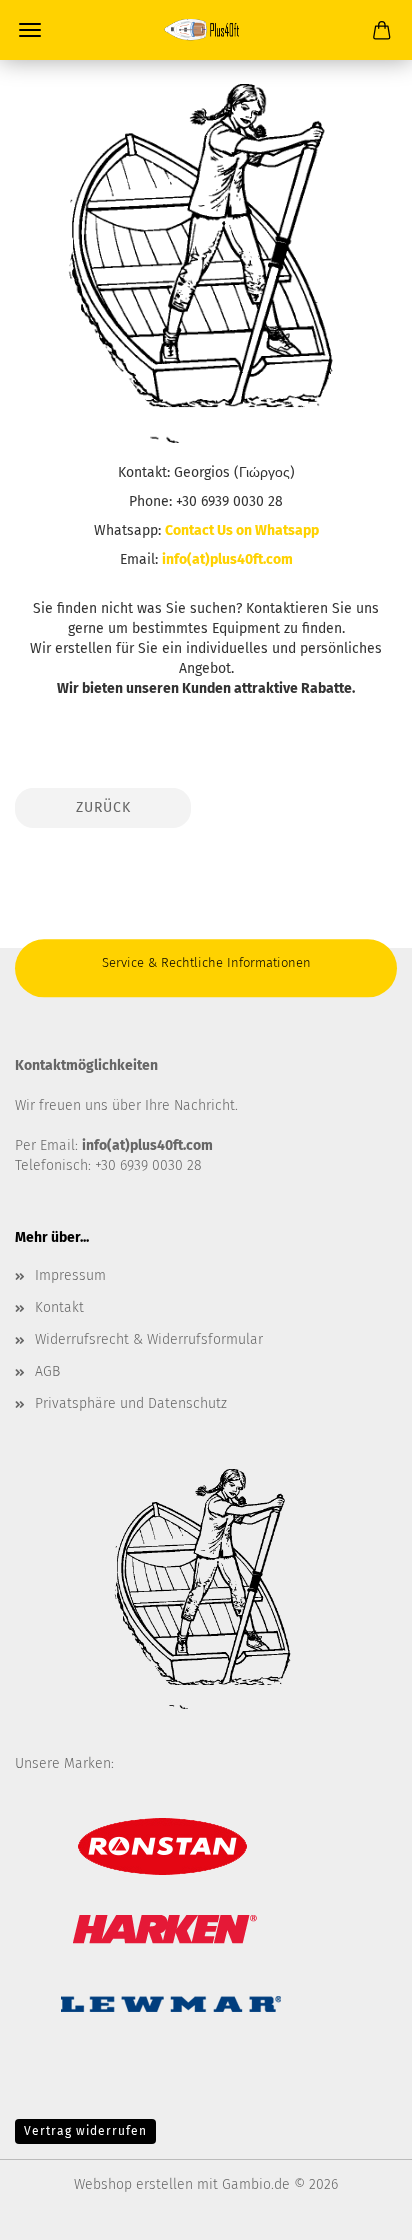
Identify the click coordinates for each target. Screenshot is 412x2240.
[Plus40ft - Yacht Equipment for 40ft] (206, 30)
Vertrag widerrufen (85, 2131)
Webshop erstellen (133, 2184)
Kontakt (59, 1307)
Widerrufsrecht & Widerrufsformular (149, 1339)
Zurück (103, 807)
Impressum (70, 1275)
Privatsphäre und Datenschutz (131, 1403)
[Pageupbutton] (357, 2210)
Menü (30, 30)
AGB (47, 1371)
